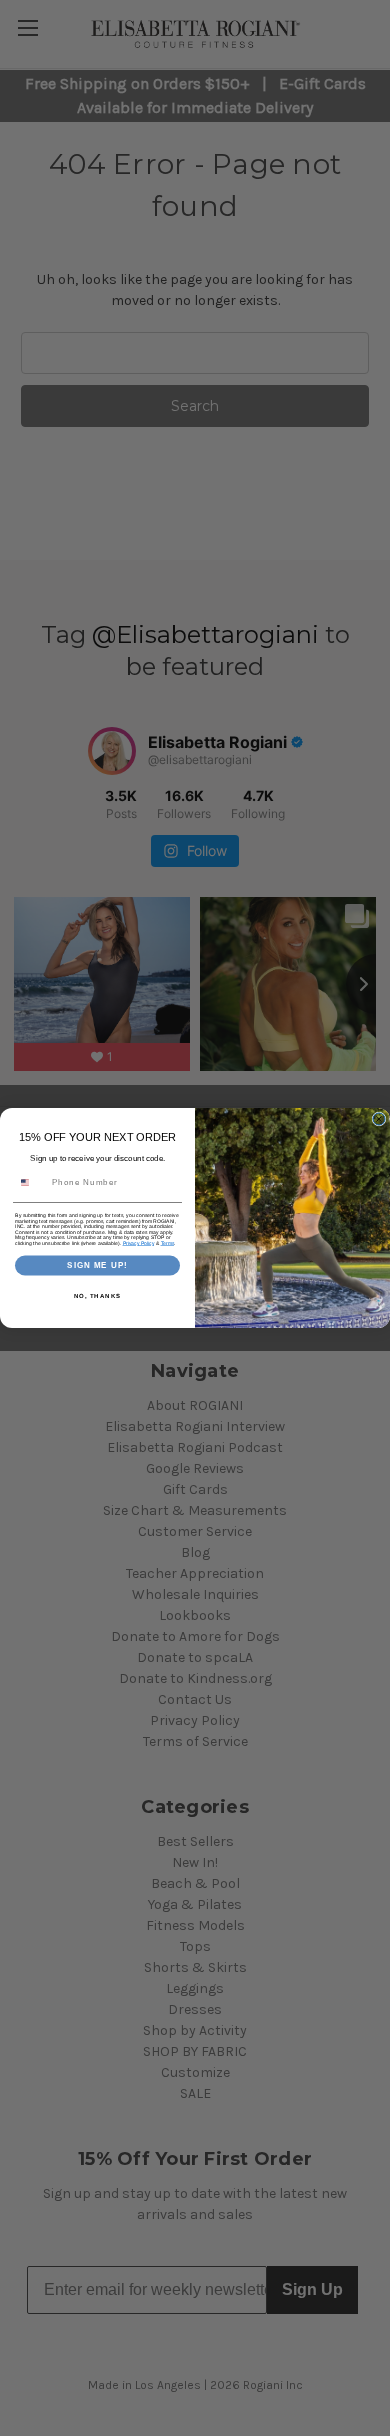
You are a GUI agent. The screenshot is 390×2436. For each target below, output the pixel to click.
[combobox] (31, 1182)
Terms (168, 1243)
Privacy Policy (139, 1243)
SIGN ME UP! (97, 1265)
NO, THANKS (98, 1295)
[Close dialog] (379, 1119)
